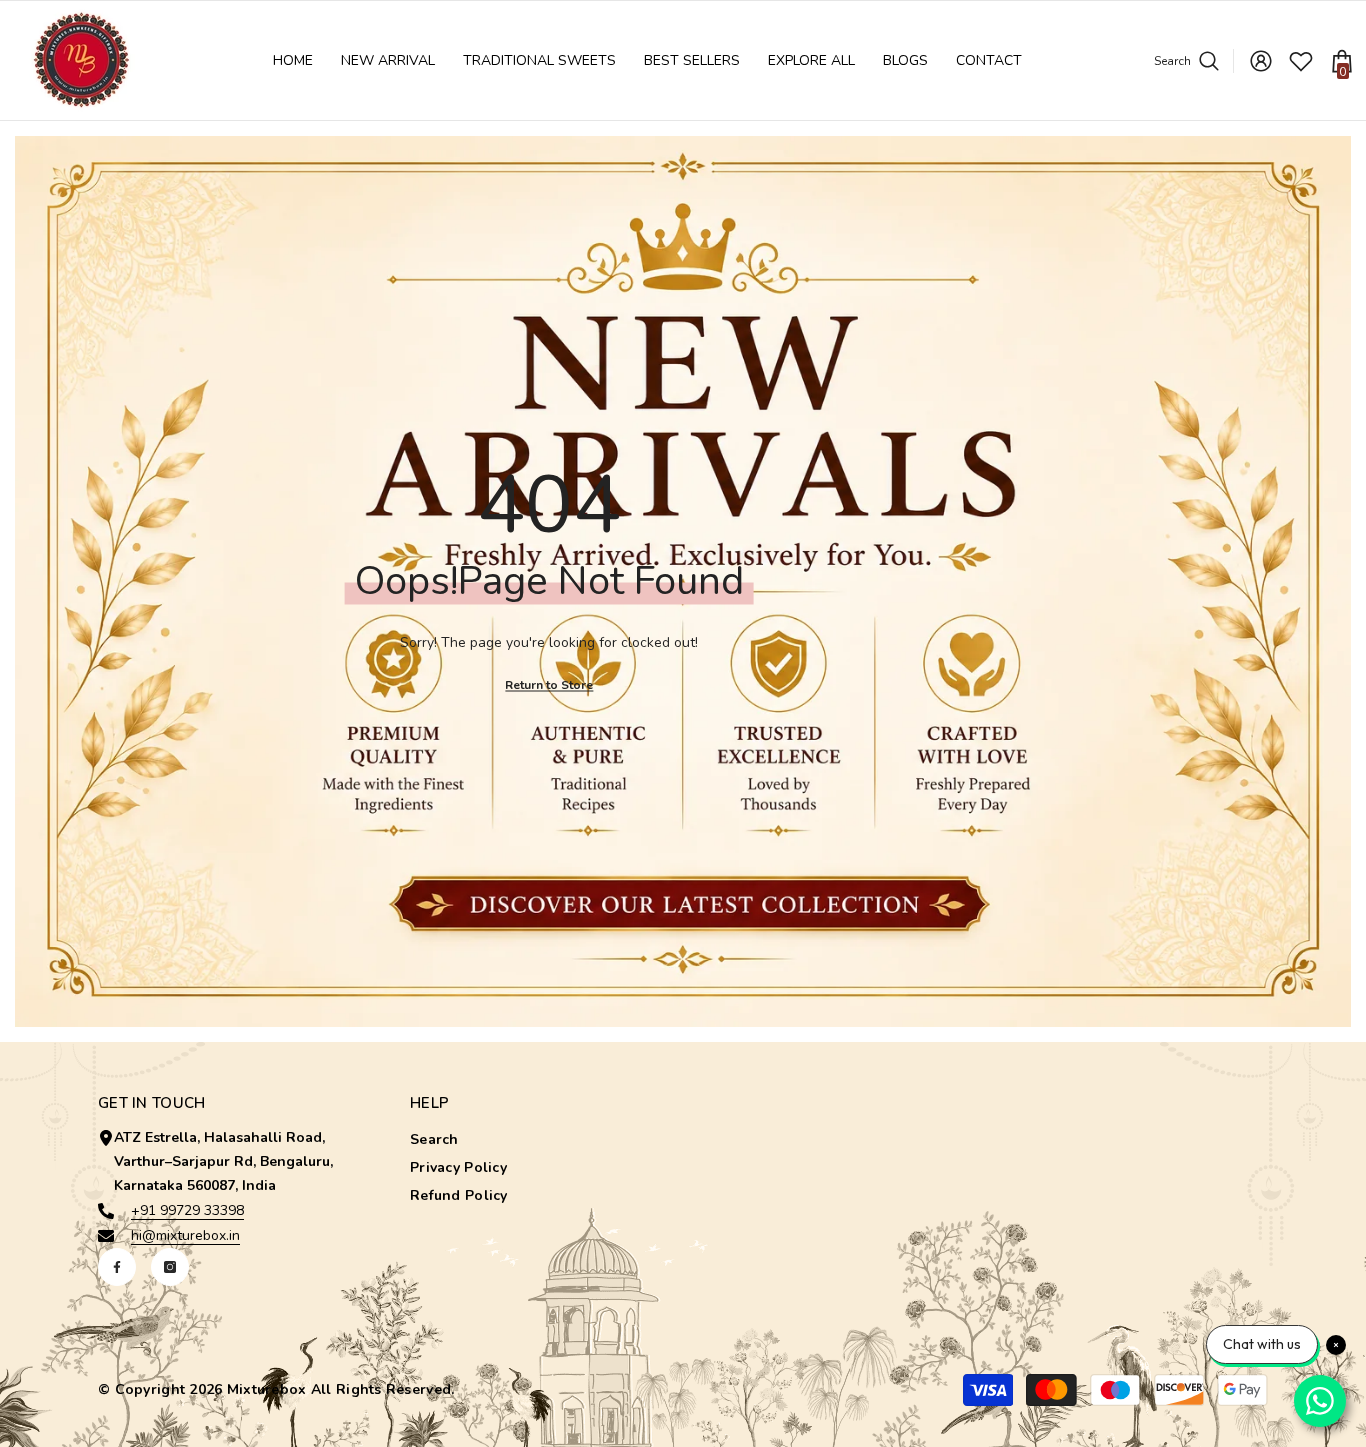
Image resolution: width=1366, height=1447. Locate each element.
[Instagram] (170, 1267)
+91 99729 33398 (187, 1210)
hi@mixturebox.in (185, 1235)
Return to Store (549, 685)
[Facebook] (117, 1267)
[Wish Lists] (1301, 61)
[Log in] (1261, 61)
